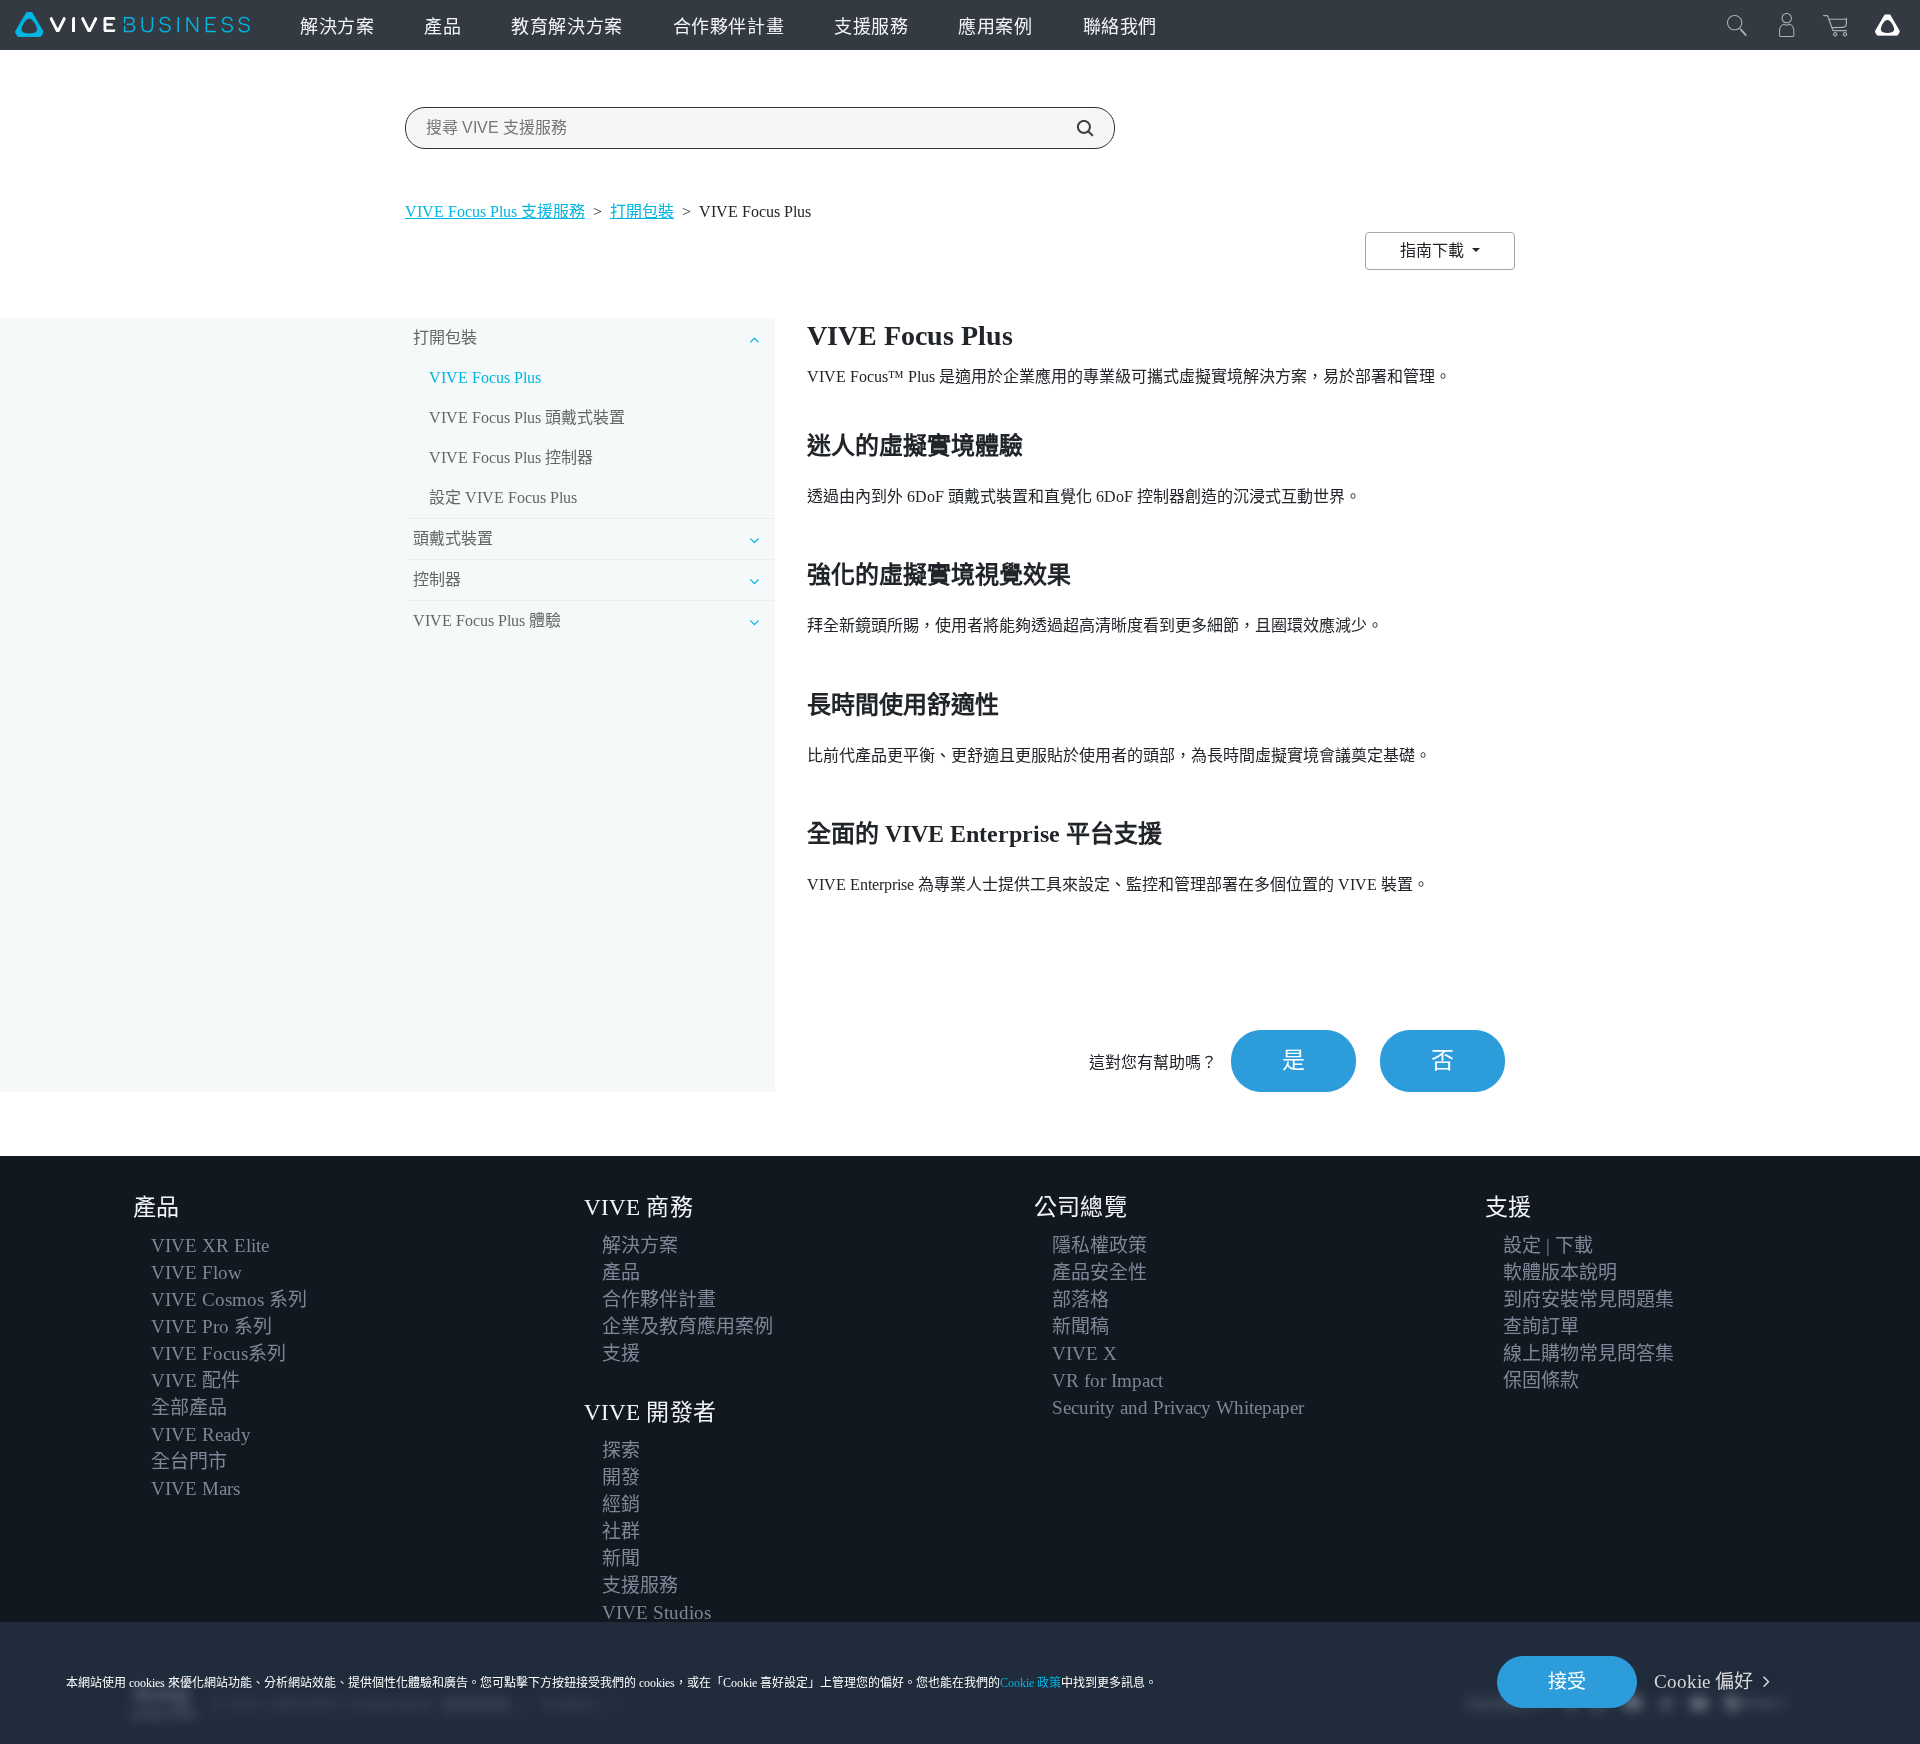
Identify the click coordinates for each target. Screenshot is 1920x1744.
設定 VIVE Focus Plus (503, 497)
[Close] (1737, 25)
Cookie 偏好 (1703, 1681)
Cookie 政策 (1030, 1683)
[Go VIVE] (1887, 25)
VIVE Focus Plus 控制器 (511, 457)
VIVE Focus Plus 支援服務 (495, 211)
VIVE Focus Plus (485, 377)
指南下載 (1434, 250)
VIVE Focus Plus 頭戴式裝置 (527, 417)
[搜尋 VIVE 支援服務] (1074, 128)
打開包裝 (642, 211)
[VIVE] (132, 25)
